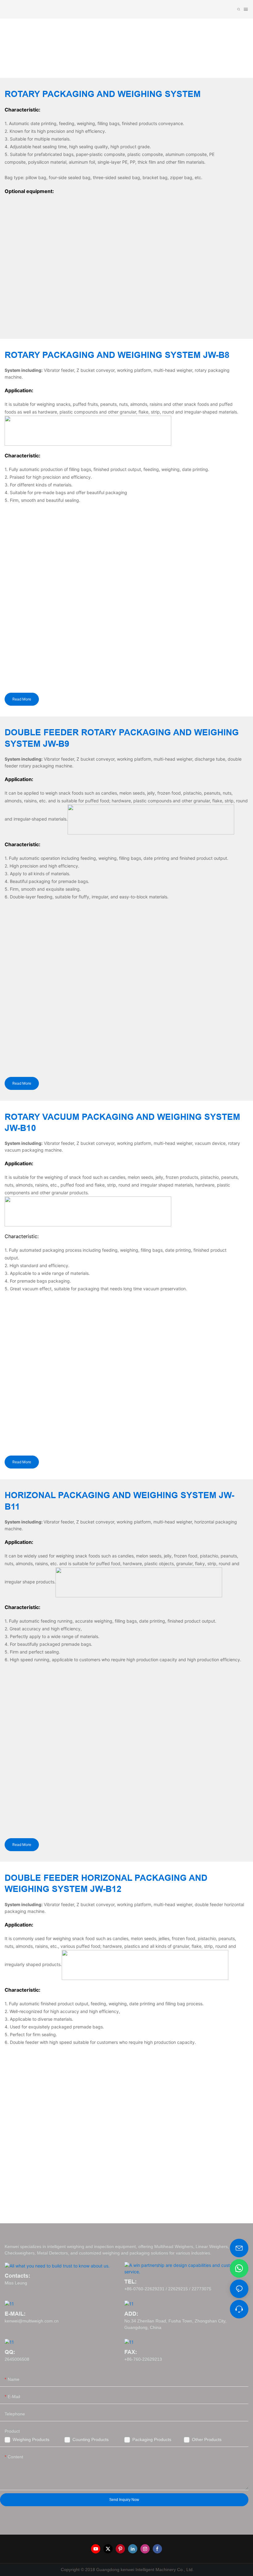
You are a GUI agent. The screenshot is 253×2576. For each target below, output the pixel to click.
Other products (207, 2439)
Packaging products (152, 2439)
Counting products (91, 2439)
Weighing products (31, 2439)
